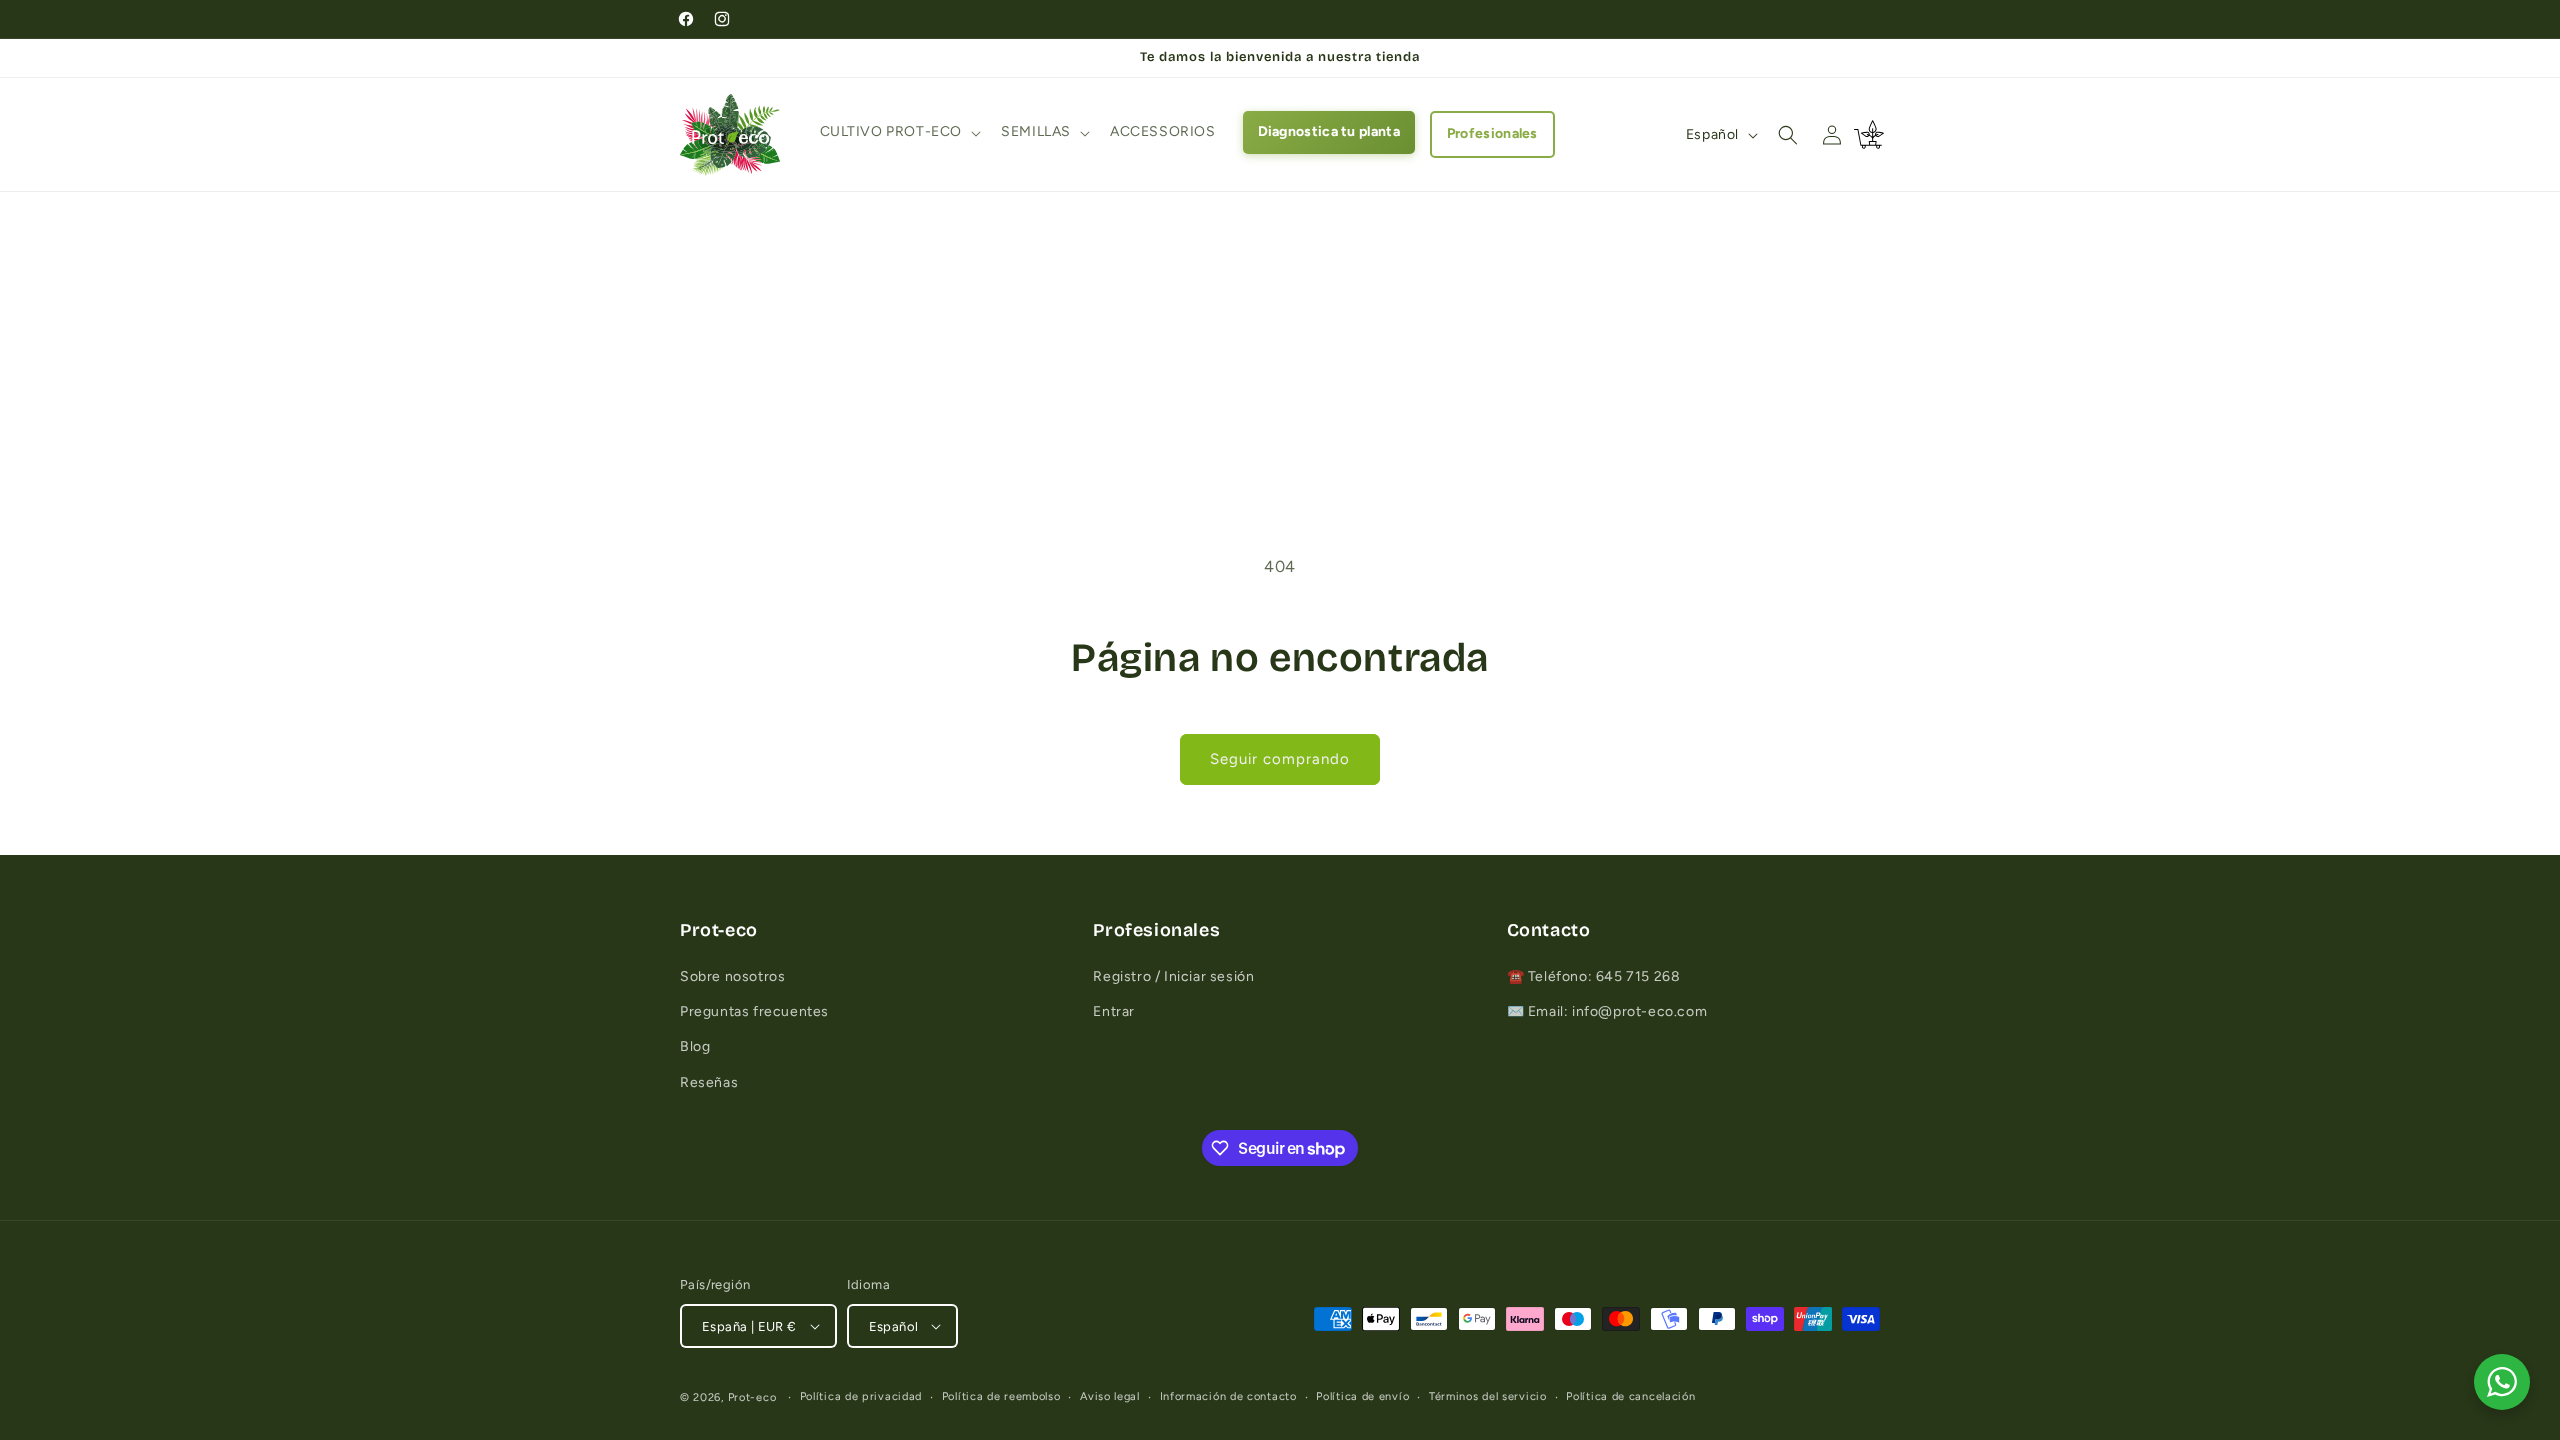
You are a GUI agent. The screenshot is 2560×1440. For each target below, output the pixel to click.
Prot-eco (752, 1397)
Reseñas (709, 1082)
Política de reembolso (1001, 1396)
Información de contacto (1228, 1396)
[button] (899, 132)
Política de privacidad (861, 1396)
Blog (695, 1046)
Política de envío (1362, 1396)
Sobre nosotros (732, 976)
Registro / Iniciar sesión (1173, 976)
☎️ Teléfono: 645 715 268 (1594, 976)
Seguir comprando (1280, 759)
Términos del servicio (1488, 1396)
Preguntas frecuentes (754, 1011)
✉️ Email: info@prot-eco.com (1607, 1011)
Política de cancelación (1630, 1396)
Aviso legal (1110, 1396)
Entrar (1114, 1011)
